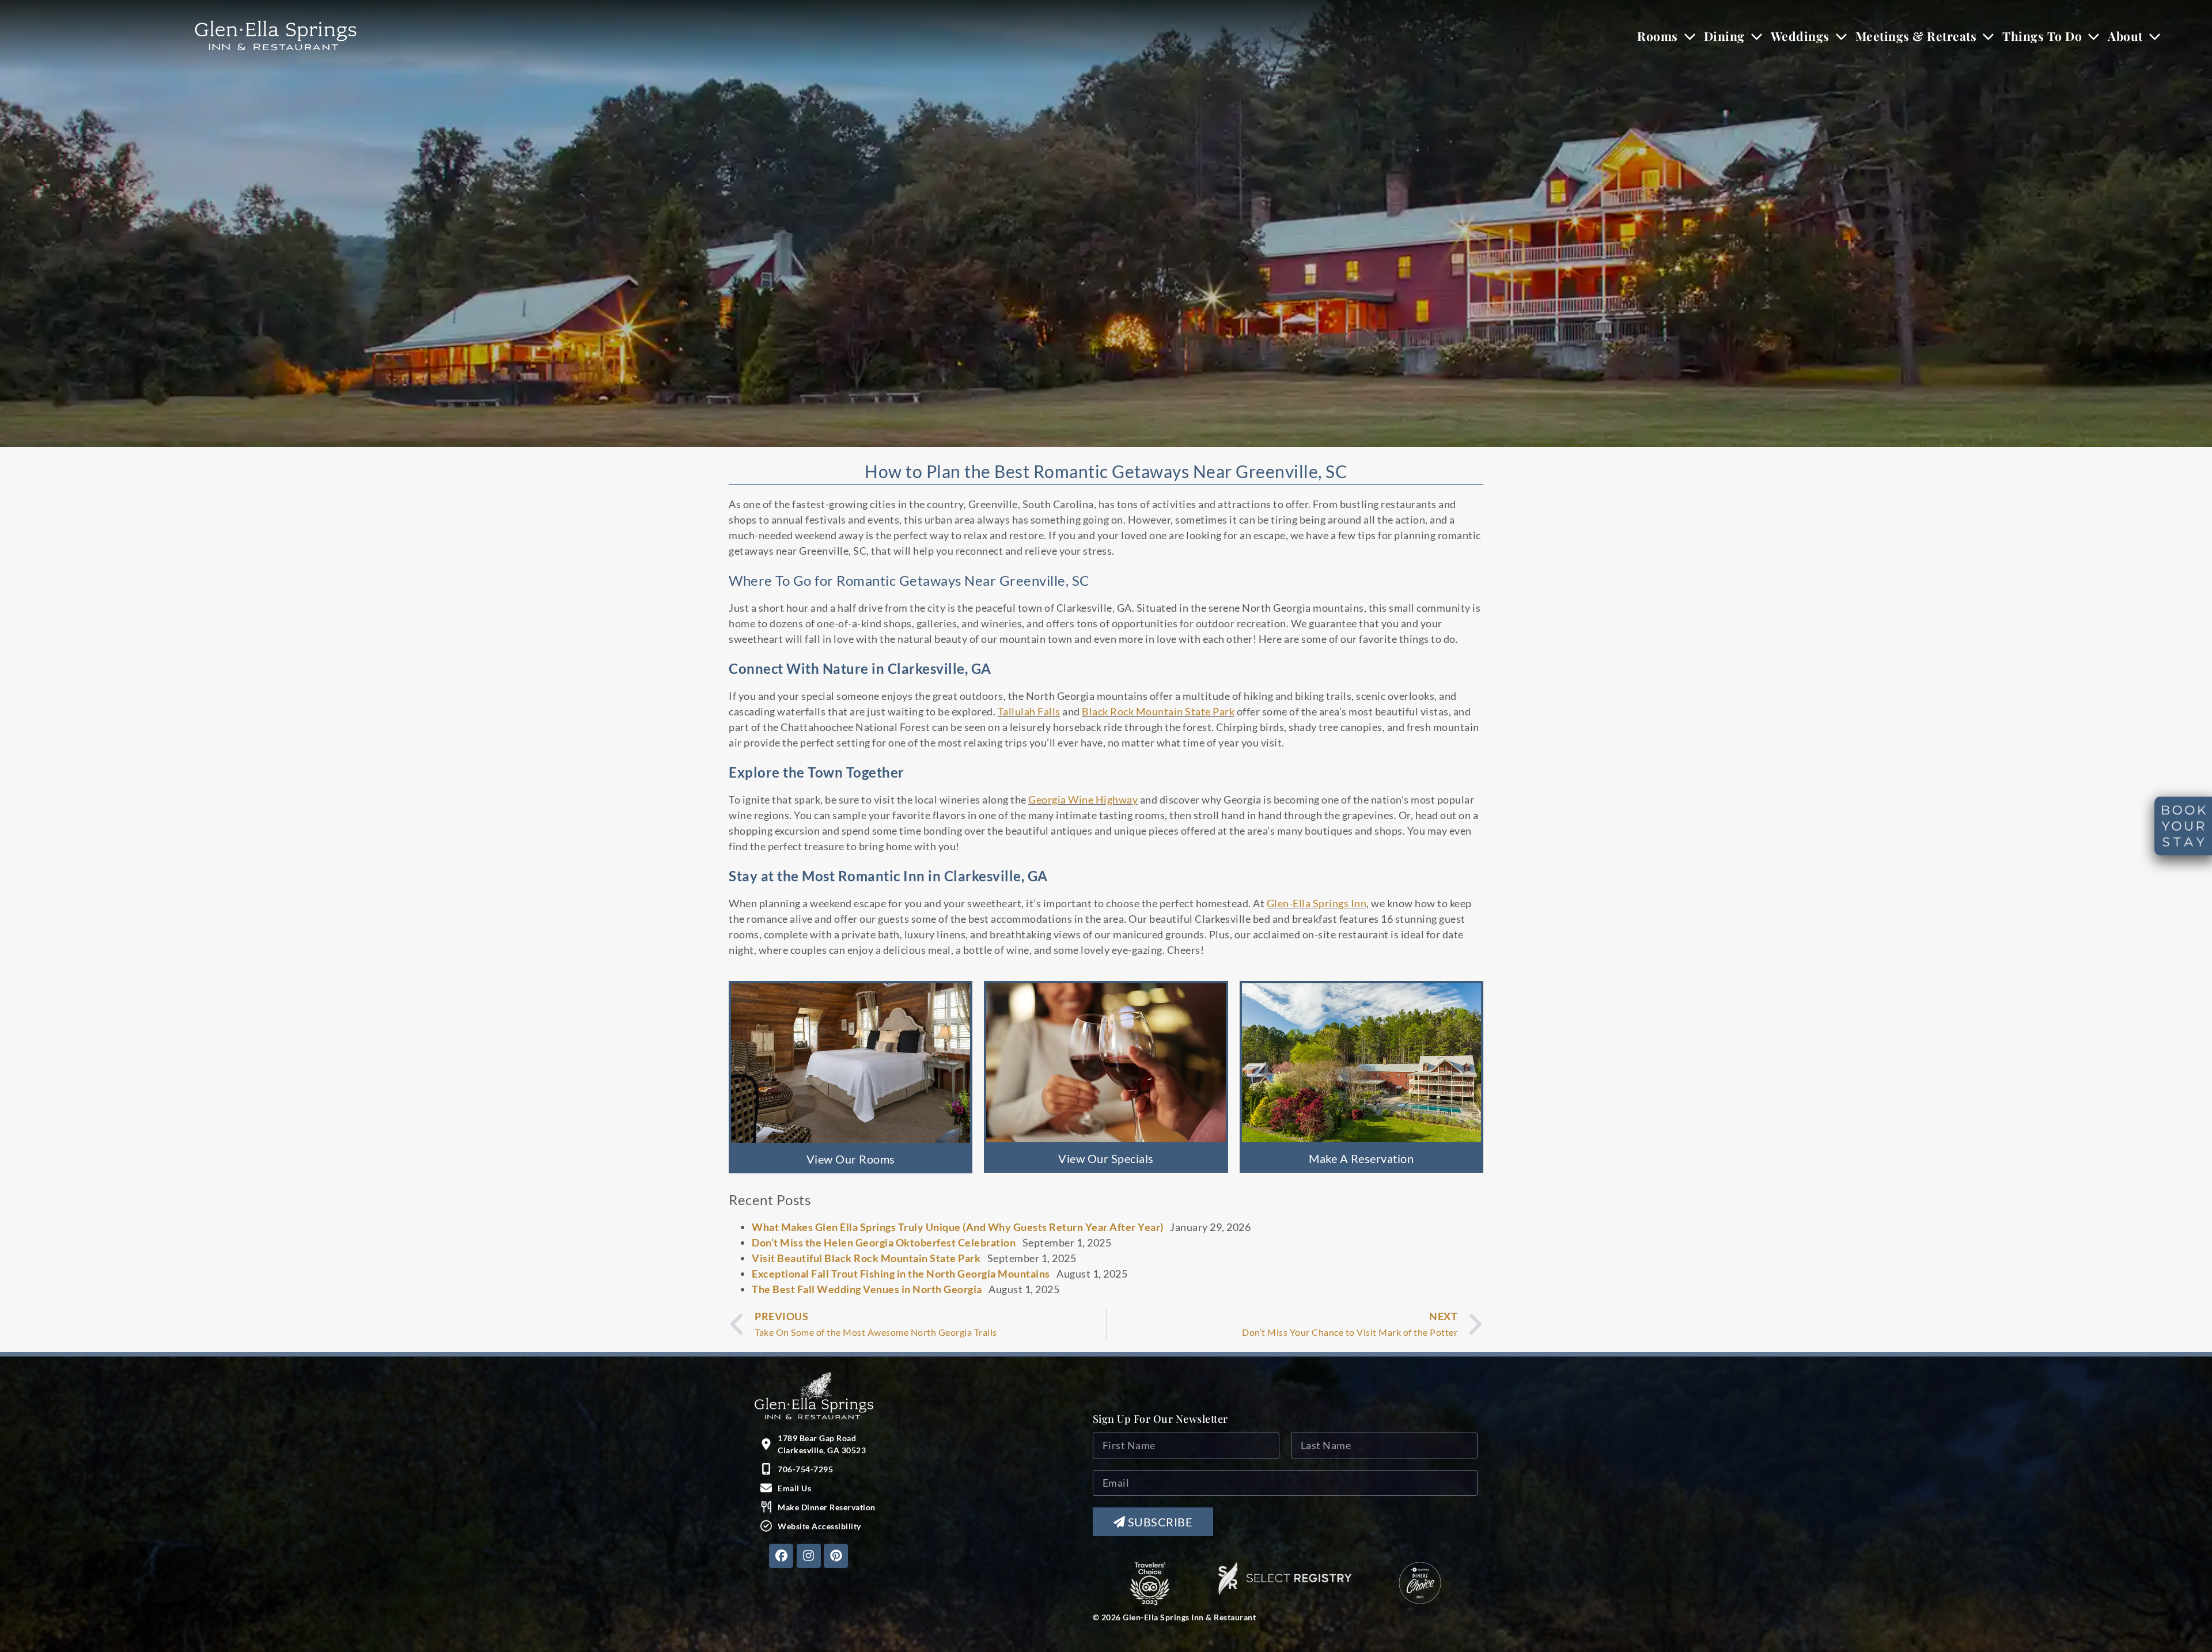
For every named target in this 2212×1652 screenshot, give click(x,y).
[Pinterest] (836, 1556)
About (2125, 36)
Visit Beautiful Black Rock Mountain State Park (866, 1258)
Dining (1724, 36)
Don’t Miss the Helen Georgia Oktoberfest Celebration (884, 1242)
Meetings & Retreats (1916, 36)
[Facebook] (781, 1556)
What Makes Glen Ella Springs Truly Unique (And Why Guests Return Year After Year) (958, 1227)
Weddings (1800, 36)
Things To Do (2042, 36)
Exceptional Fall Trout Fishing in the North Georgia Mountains (901, 1274)
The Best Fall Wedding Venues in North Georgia (867, 1289)
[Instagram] (809, 1556)
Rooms (1658, 36)
